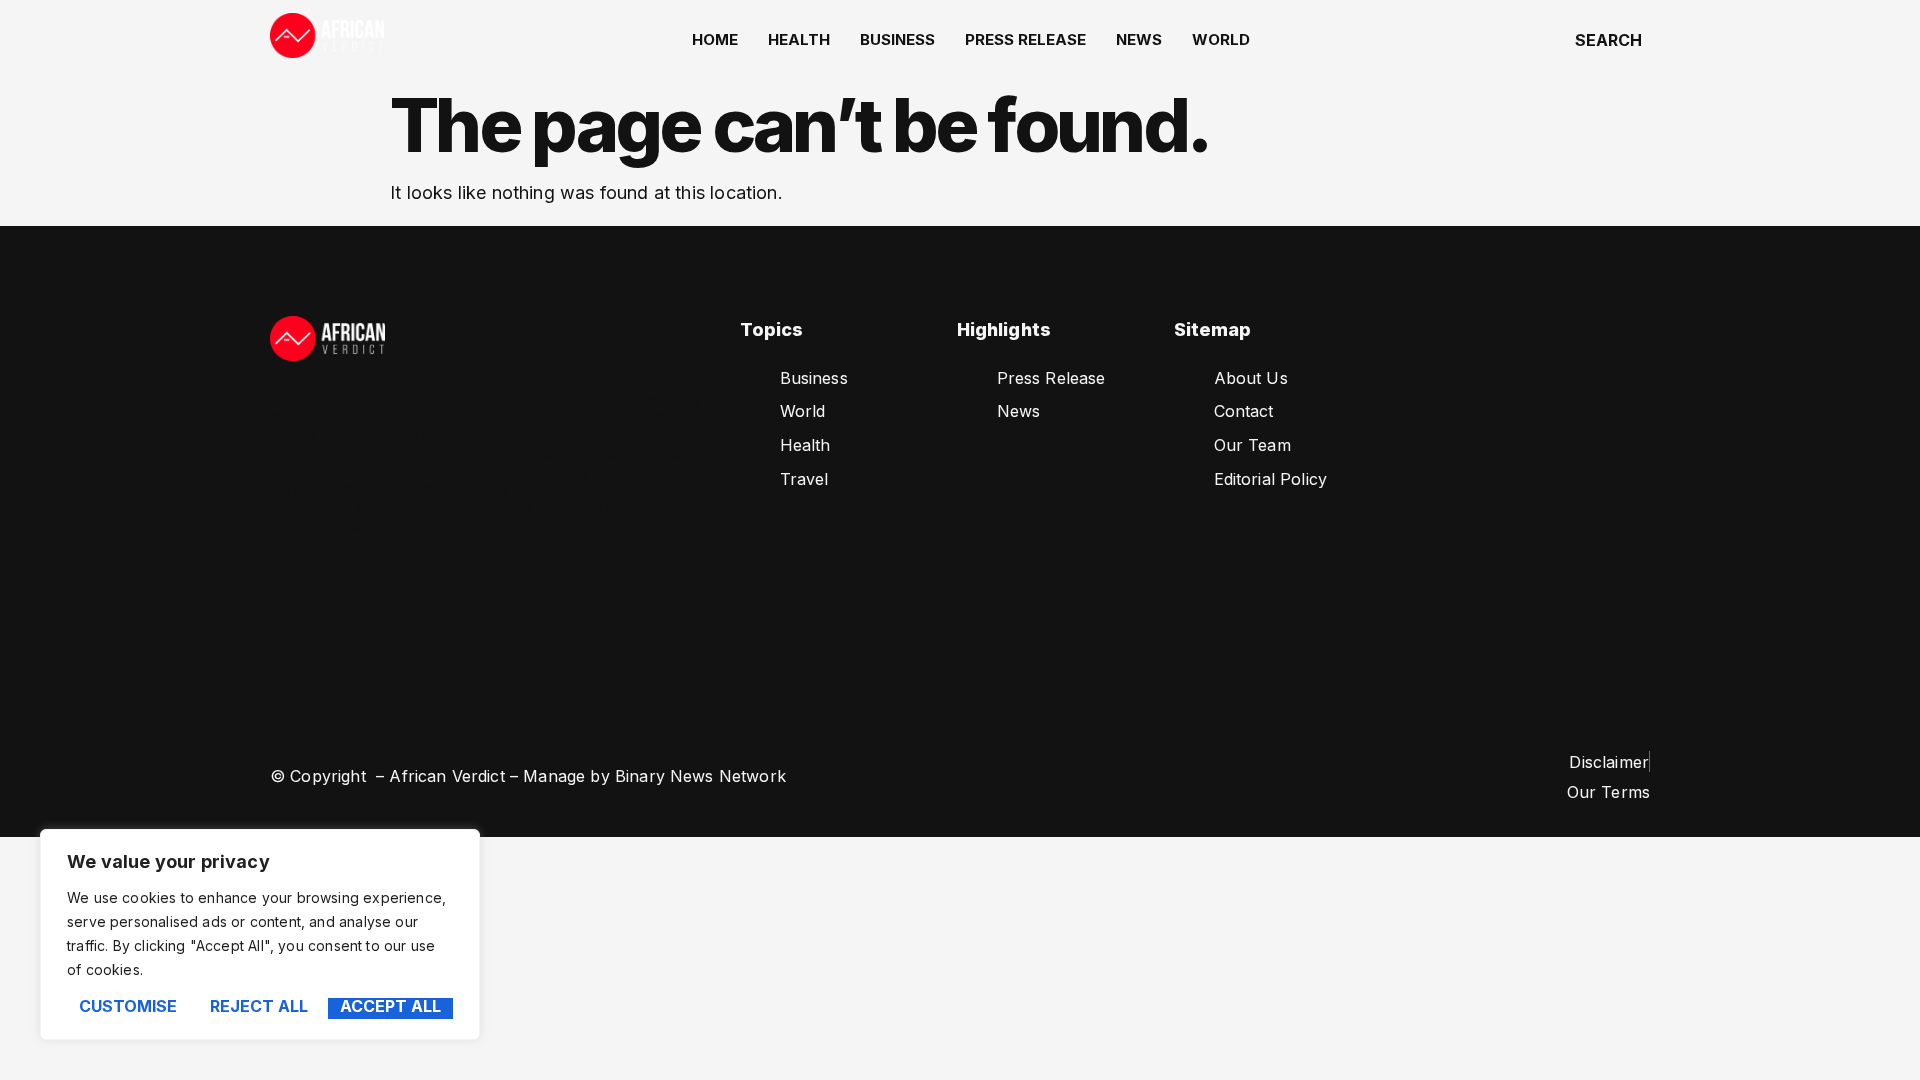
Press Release (1025, 39)
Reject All (259, 1007)
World (1221, 39)
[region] (260, 934)
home (715, 39)
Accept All (390, 1007)
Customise (128, 1007)
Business (897, 39)
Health (799, 39)
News (1139, 39)
